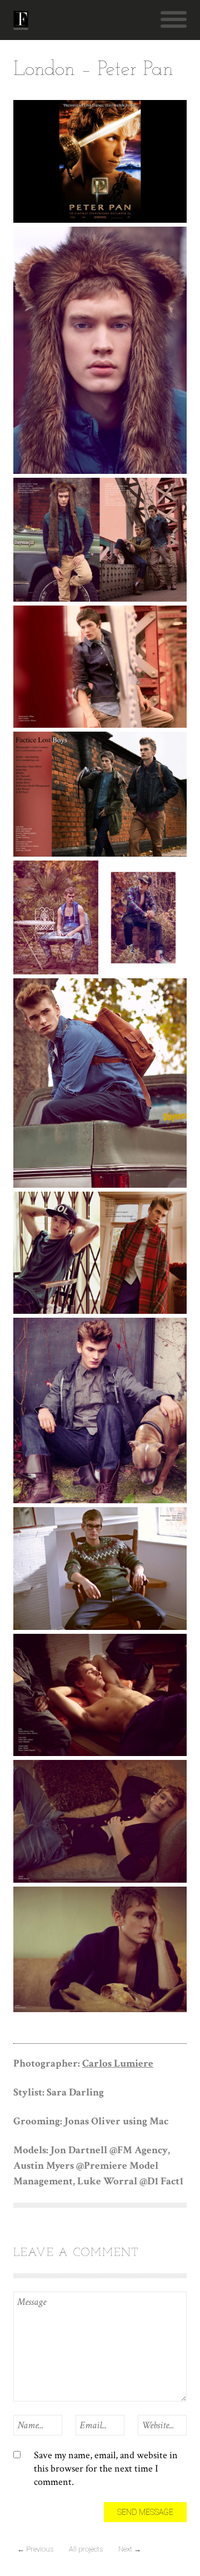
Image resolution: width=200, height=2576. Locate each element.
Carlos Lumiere (118, 2064)
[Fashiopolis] (21, 20)
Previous (35, 2549)
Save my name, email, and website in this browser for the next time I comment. (106, 2469)
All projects (86, 2549)
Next (130, 2549)
